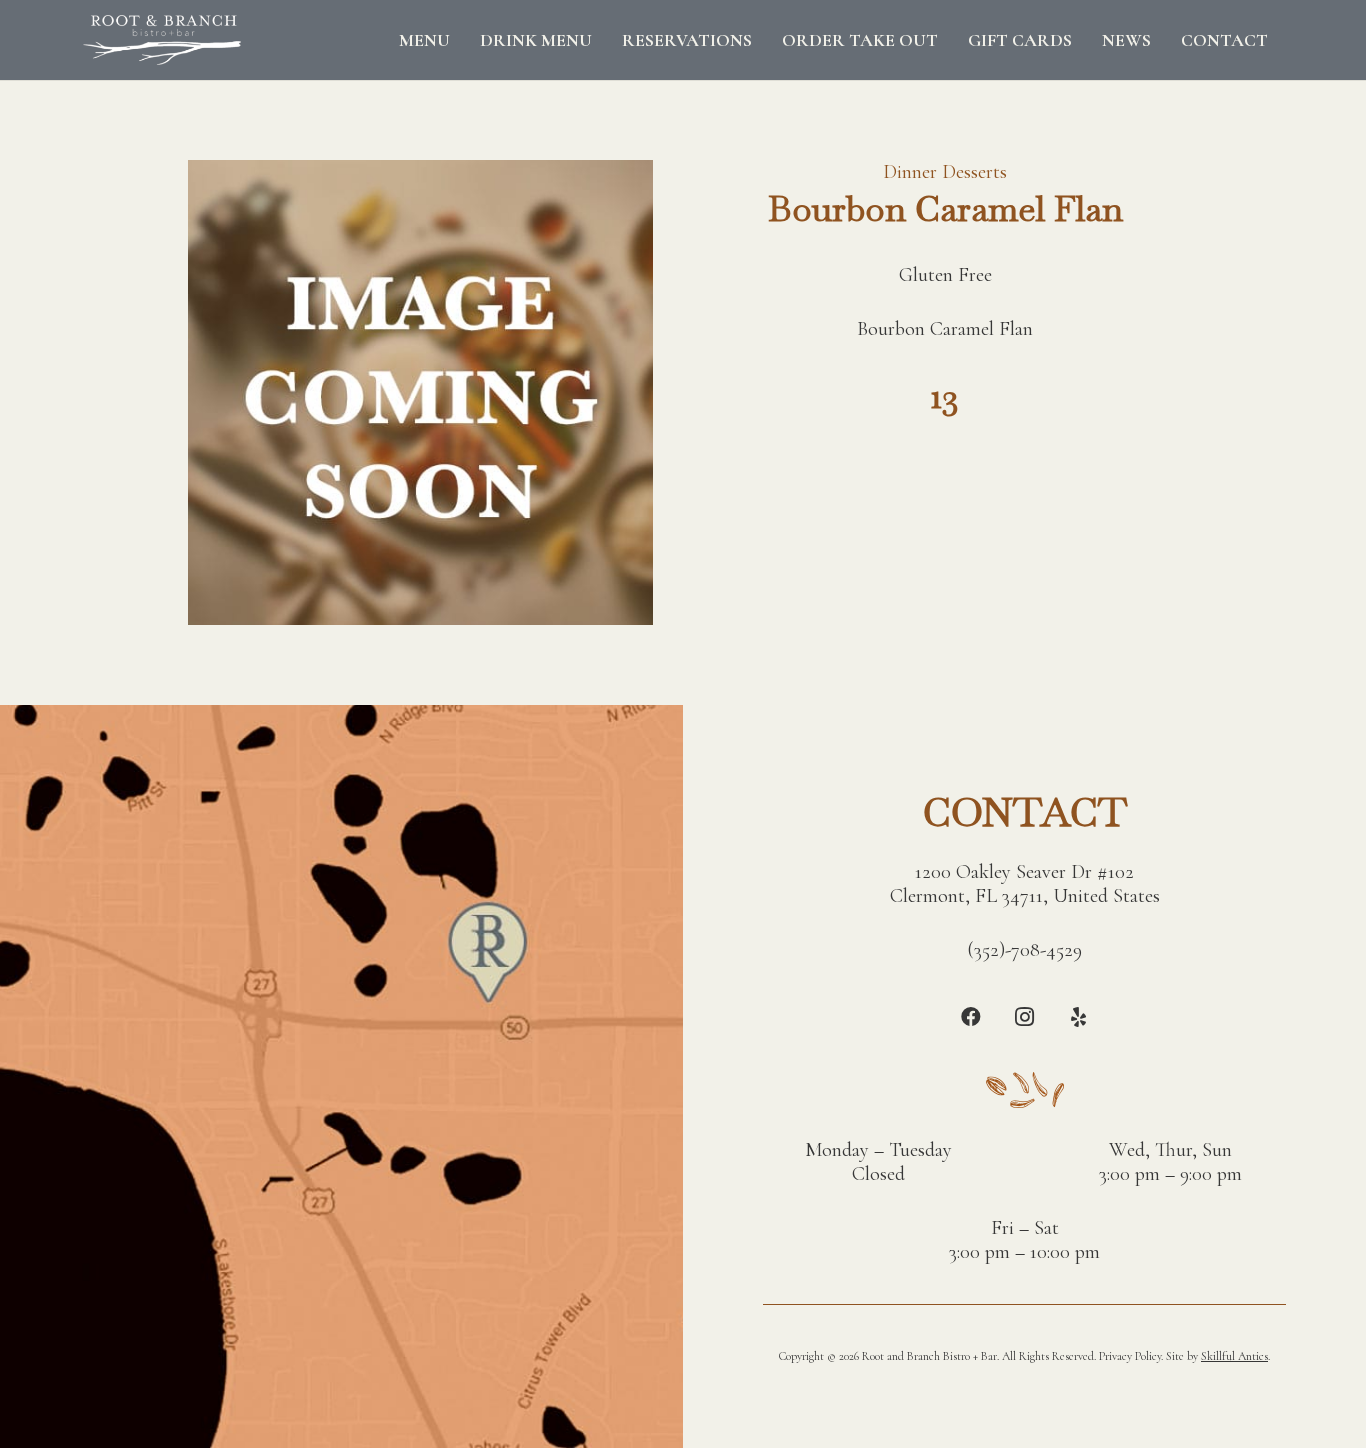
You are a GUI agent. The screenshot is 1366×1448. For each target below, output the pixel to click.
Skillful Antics (1234, 1356)
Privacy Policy (1130, 1356)
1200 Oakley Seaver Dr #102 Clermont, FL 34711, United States (1025, 884)
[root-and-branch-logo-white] (162, 40)
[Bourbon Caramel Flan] (420, 172)
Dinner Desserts (945, 172)
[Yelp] (1079, 1017)
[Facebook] (971, 1017)
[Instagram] (1025, 1017)
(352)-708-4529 (1024, 950)
